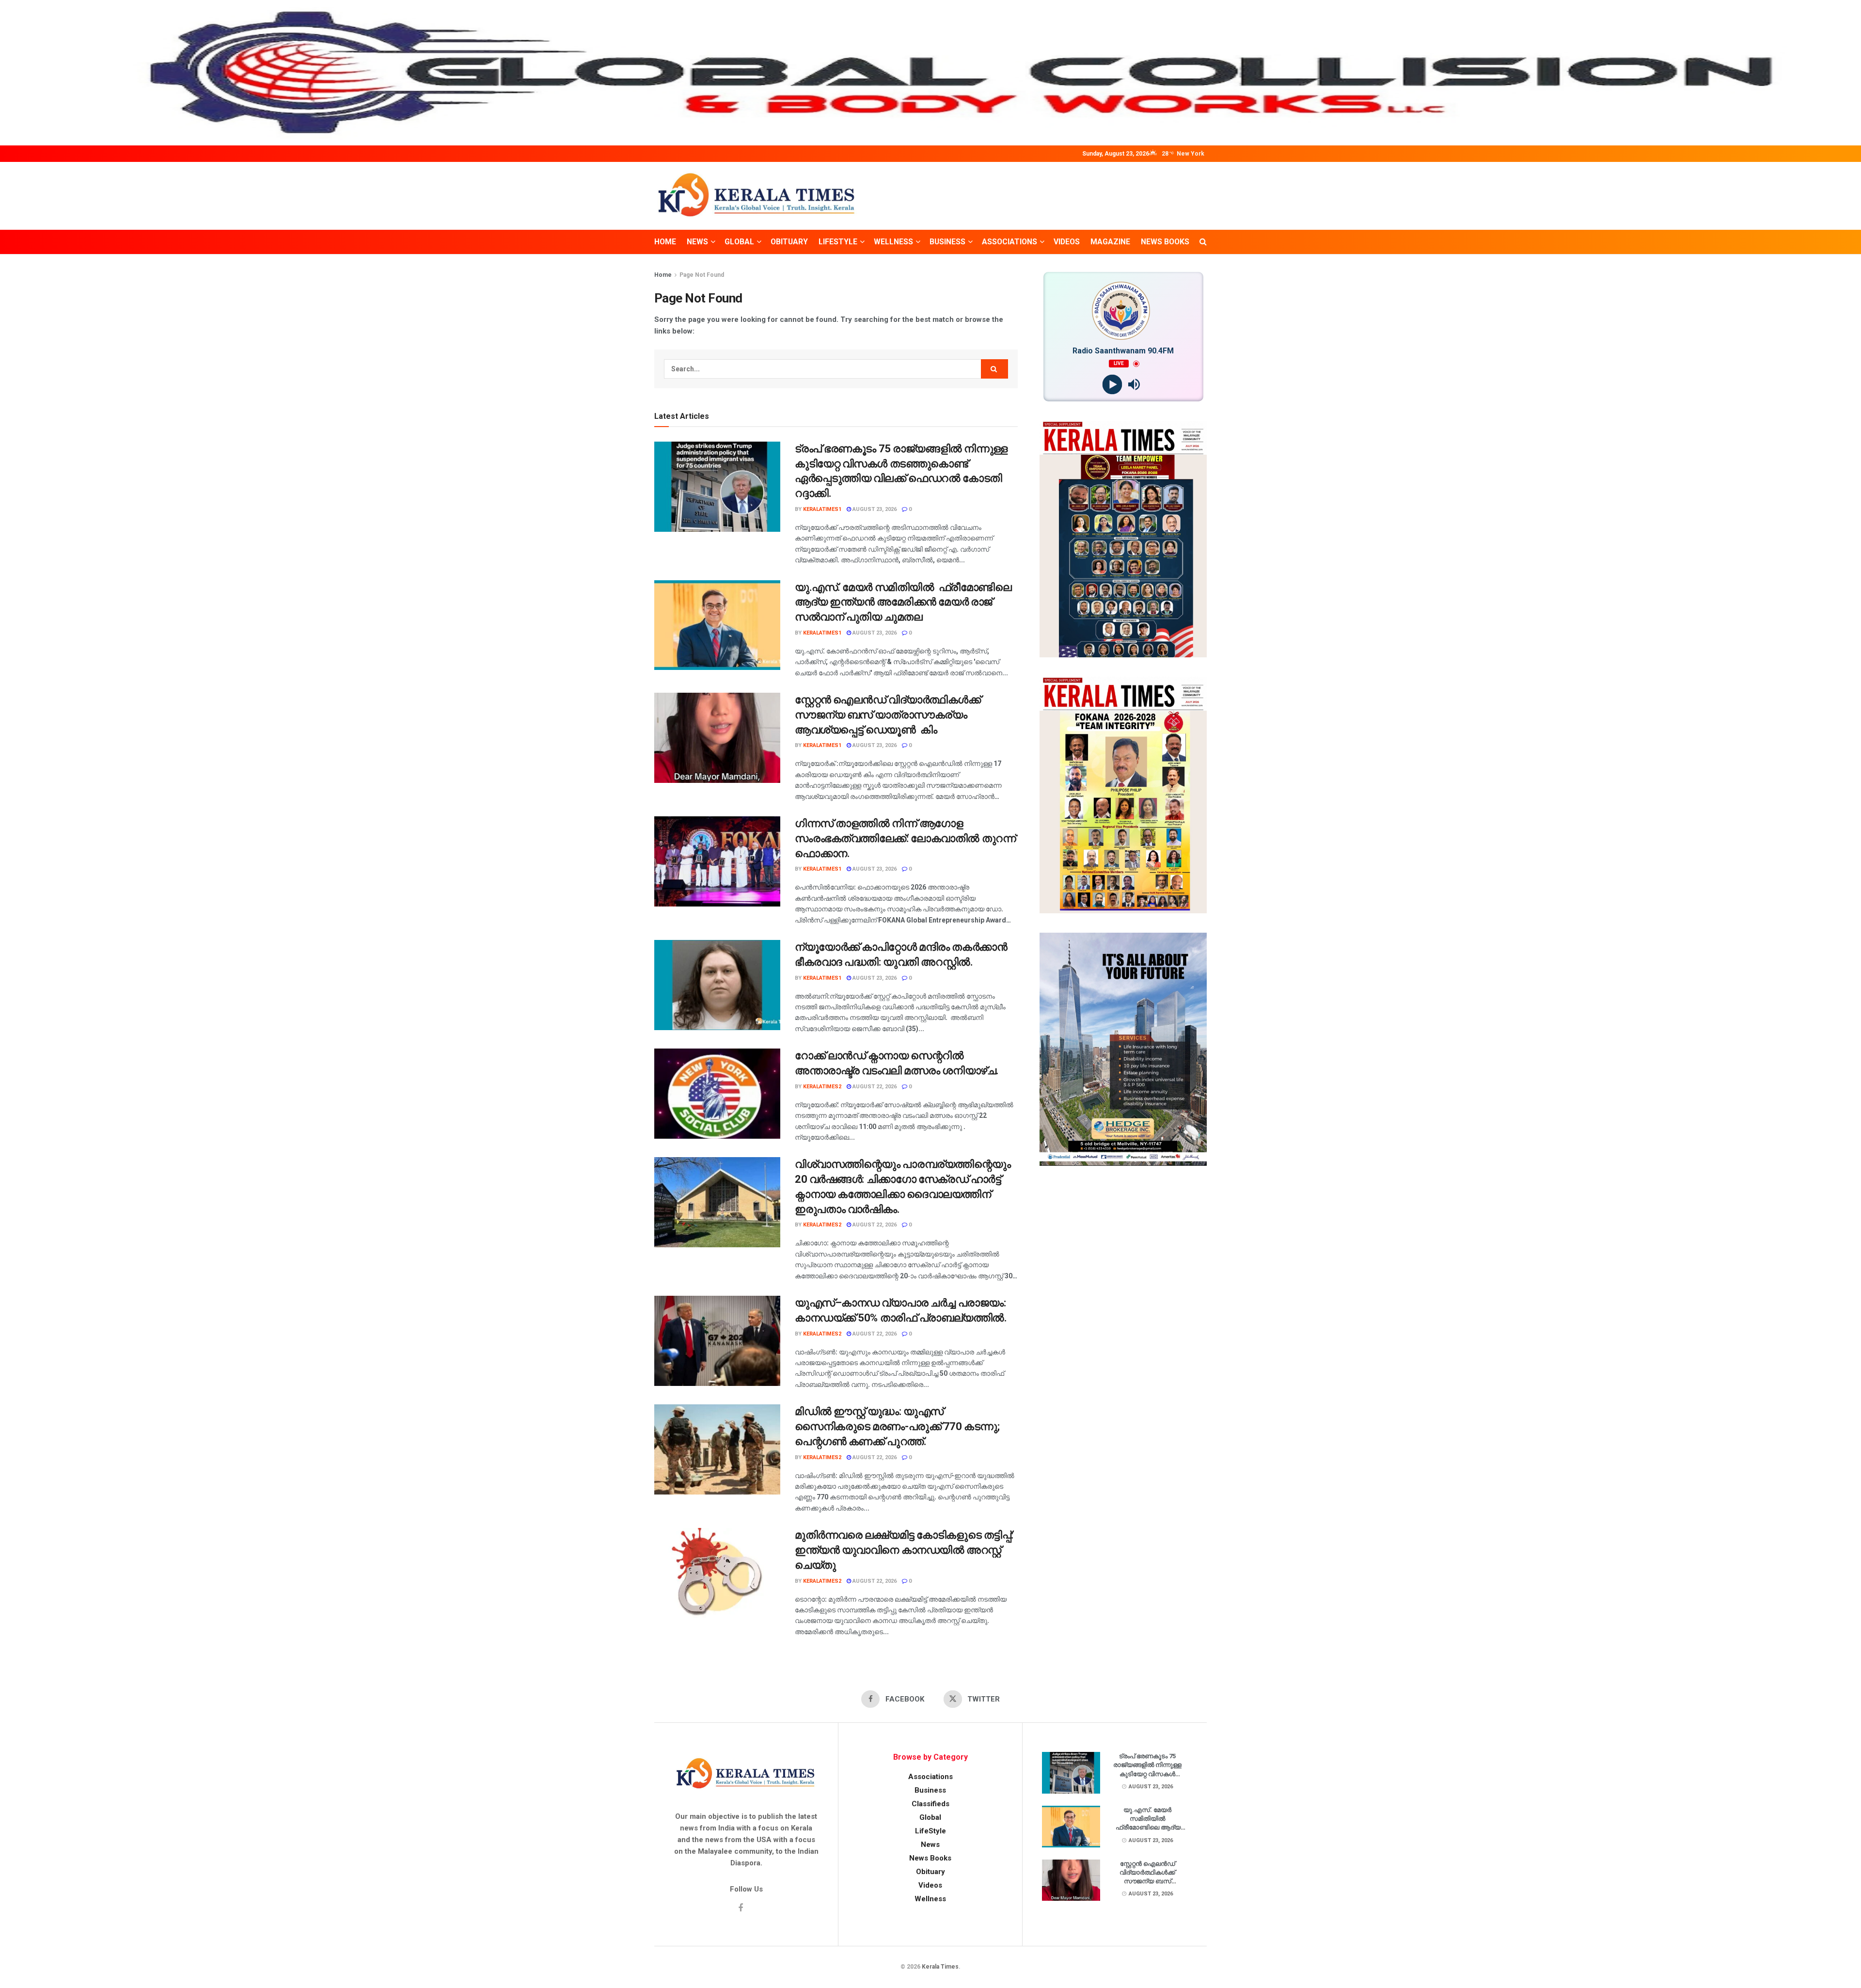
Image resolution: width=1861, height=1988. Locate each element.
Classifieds (930, 1804)
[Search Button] (1203, 242)
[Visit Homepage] (757, 196)
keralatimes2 (822, 1087)
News (697, 242)
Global (739, 242)
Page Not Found (702, 275)
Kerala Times (940, 1967)
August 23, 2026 (874, 509)
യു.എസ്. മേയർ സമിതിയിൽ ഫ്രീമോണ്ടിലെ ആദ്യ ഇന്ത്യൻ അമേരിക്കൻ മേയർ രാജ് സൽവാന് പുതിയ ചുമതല (903, 602)
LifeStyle (838, 242)
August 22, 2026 (874, 1087)
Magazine (1110, 242)
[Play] (1112, 385)
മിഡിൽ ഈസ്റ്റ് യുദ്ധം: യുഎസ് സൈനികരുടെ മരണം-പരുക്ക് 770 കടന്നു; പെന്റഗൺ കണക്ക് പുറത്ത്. (897, 1426)
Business (947, 242)
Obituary (789, 242)
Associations (1009, 242)
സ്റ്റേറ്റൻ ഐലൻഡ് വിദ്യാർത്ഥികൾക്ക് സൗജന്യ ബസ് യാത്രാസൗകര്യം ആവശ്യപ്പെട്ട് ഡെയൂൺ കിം (888, 715)
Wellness (893, 242)
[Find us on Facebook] (741, 1908)
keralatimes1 (822, 509)
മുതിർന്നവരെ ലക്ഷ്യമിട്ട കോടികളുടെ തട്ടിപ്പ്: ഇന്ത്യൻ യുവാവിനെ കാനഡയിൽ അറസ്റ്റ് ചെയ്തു (904, 1550)
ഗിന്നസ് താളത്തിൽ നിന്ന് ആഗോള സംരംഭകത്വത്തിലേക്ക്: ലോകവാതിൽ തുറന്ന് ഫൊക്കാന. (905, 838)
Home (665, 242)
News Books (1165, 242)
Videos (1067, 242)
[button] (15, 73)
